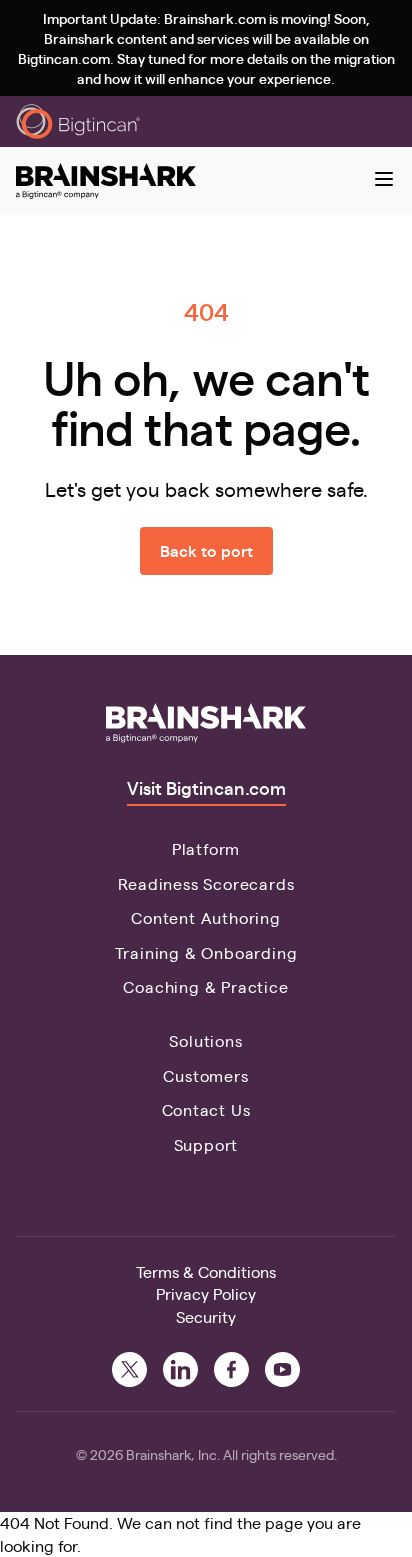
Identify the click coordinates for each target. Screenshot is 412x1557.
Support (206, 1144)
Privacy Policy (206, 1293)
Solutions (205, 1040)
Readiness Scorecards (206, 883)
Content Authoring (206, 917)
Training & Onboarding (206, 952)
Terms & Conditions (206, 1271)
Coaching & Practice (205, 986)
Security (206, 1316)
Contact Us (206, 1109)
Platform (206, 848)
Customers (205, 1075)
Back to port (206, 550)
